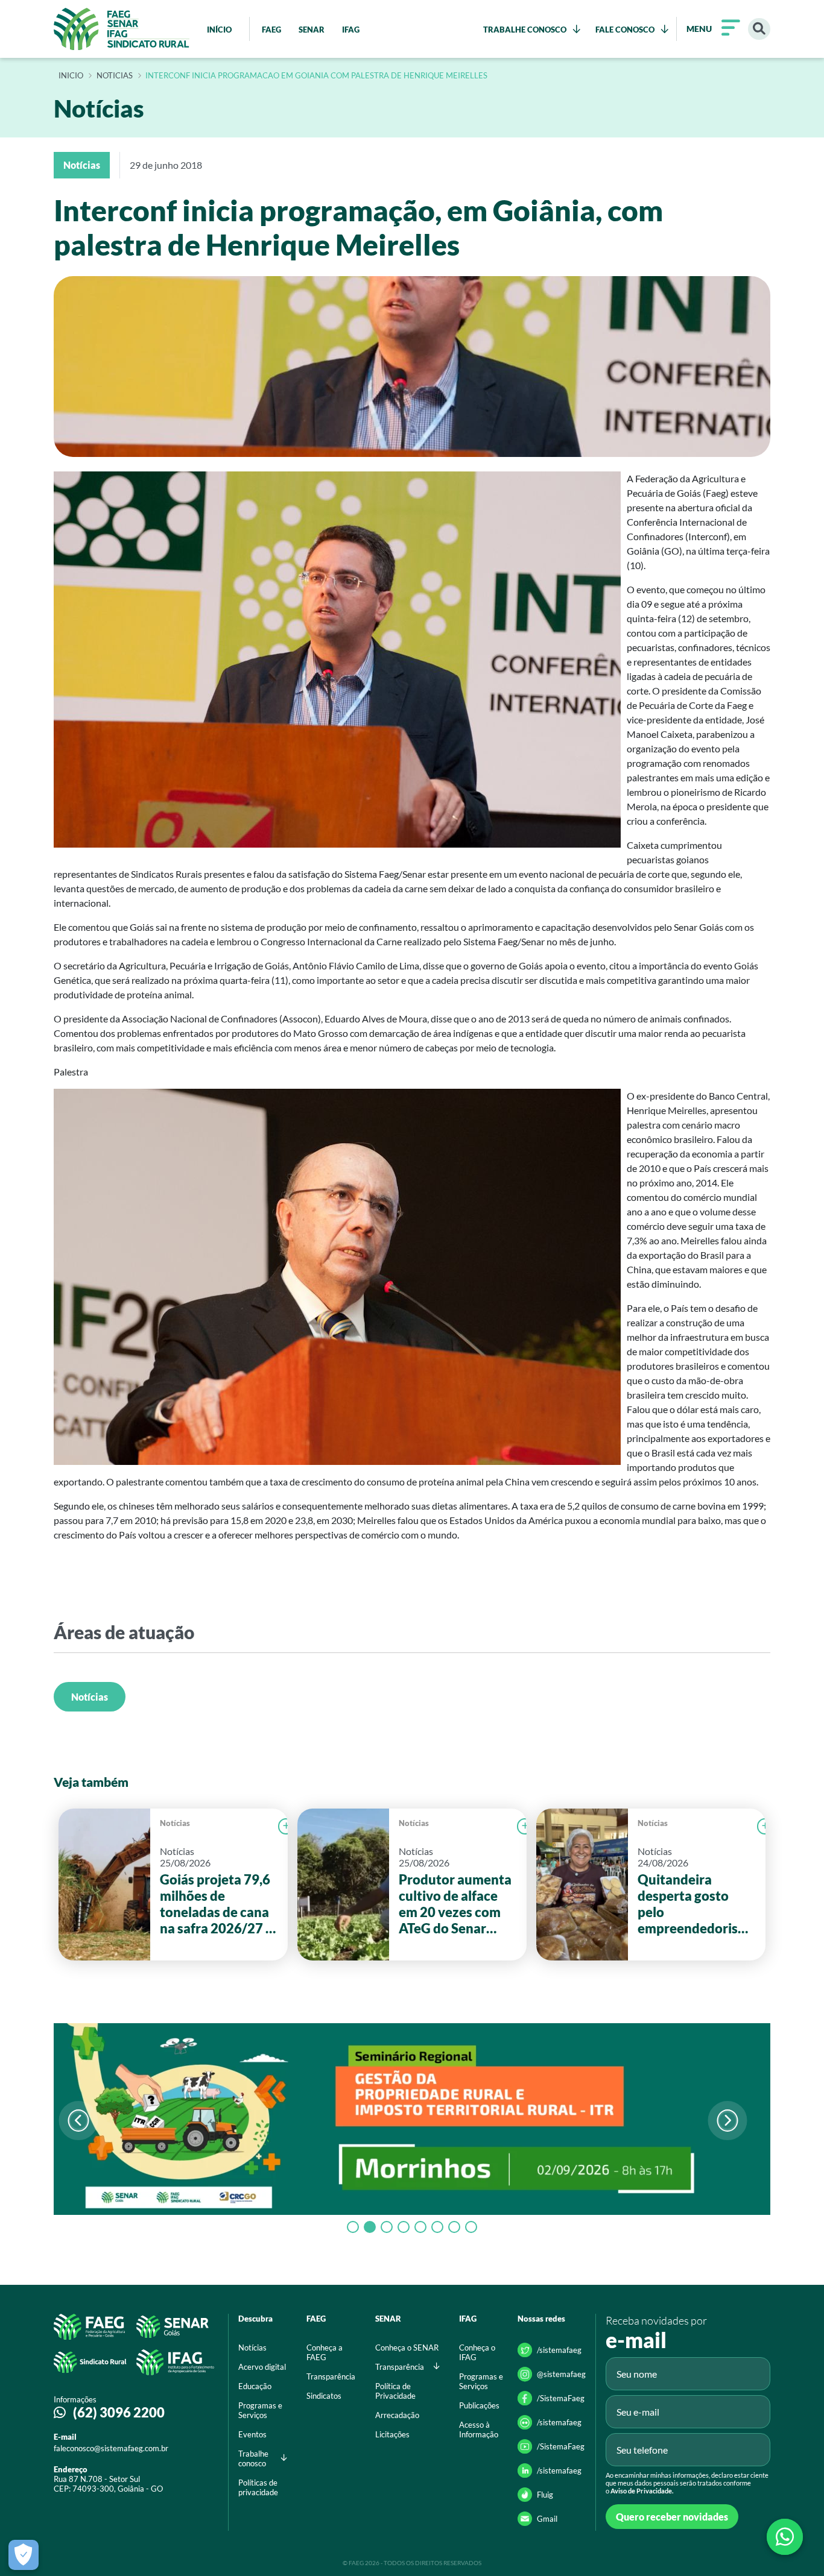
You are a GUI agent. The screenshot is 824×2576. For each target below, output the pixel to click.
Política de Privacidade (395, 2391)
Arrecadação (397, 2415)
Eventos (252, 2434)
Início (71, 76)
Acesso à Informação (479, 2430)
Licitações (392, 2434)
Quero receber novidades (672, 2517)
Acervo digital (262, 2367)
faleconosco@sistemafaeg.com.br (111, 2448)
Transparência (331, 2376)
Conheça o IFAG (477, 2352)
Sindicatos (324, 2396)
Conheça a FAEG (325, 2352)
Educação (255, 2386)
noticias (115, 76)
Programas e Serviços (260, 2410)
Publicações (479, 2405)
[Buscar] (759, 29)
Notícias (90, 1697)
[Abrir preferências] (24, 2555)
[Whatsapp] (785, 2537)
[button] (727, 2121)
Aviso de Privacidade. (642, 2491)
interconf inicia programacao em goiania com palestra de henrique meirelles (316, 76)
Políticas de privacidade (258, 2487)
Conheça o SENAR (407, 2348)
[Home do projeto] (122, 29)
